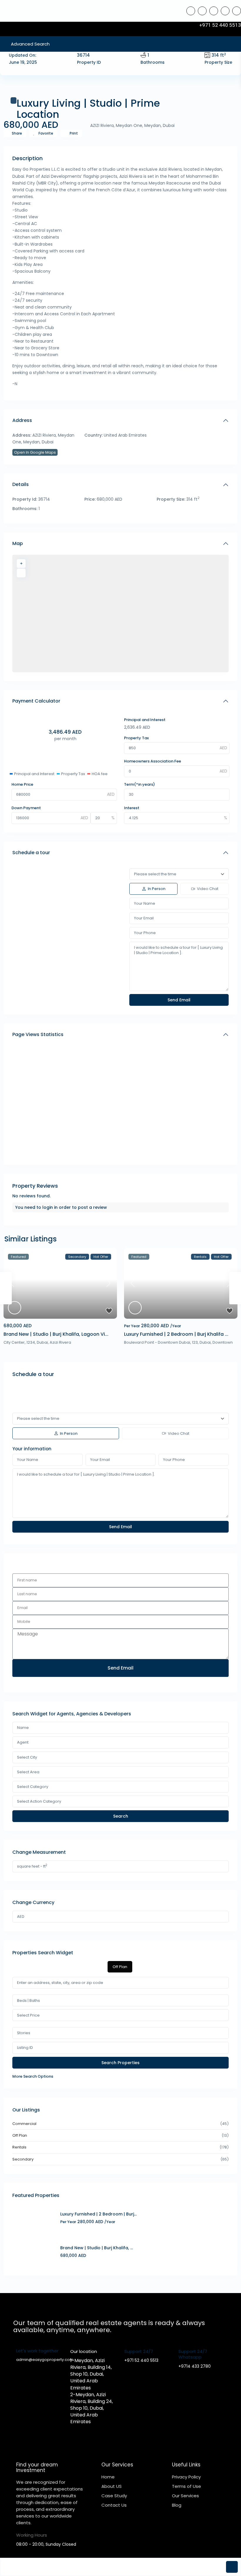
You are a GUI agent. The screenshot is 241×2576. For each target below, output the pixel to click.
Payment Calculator (36, 701)
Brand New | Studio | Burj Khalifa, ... (97, 2248)
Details (21, 484)
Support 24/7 (139, 2351)
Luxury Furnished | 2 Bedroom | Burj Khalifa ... (176, 1334)
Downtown (223, 1342)
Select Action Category (39, 1801)
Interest (132, 808)
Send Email (120, 1668)
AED (21, 1917)
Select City (27, 1757)
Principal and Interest (145, 720)
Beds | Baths (29, 2001)
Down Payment (26, 808)
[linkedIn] (214, 11)
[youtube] (225, 11)
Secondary (23, 2159)
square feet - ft (32, 1866)
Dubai (42, 1342)
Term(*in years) (139, 784)
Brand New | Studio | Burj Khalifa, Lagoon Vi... (56, 1334)
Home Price (22, 784)
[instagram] (237, 11)
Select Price (28, 2015)
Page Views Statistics (38, 1034)
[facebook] (191, 11)
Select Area (28, 1772)
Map (18, 543)
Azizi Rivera (60, 1342)
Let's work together (37, 2351)
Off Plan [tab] (120, 1967)
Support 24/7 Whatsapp (193, 2354)
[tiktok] (202, 11)
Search (121, 1816)
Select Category (33, 1787)
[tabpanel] (120, 2028)
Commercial (24, 2124)
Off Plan (20, 2135)
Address (22, 420)
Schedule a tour (31, 853)
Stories (24, 2033)
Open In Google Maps (35, 452)
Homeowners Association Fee (153, 761)
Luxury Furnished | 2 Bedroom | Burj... (98, 2214)
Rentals (19, 2147)
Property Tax (136, 738)
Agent (23, 1742)
